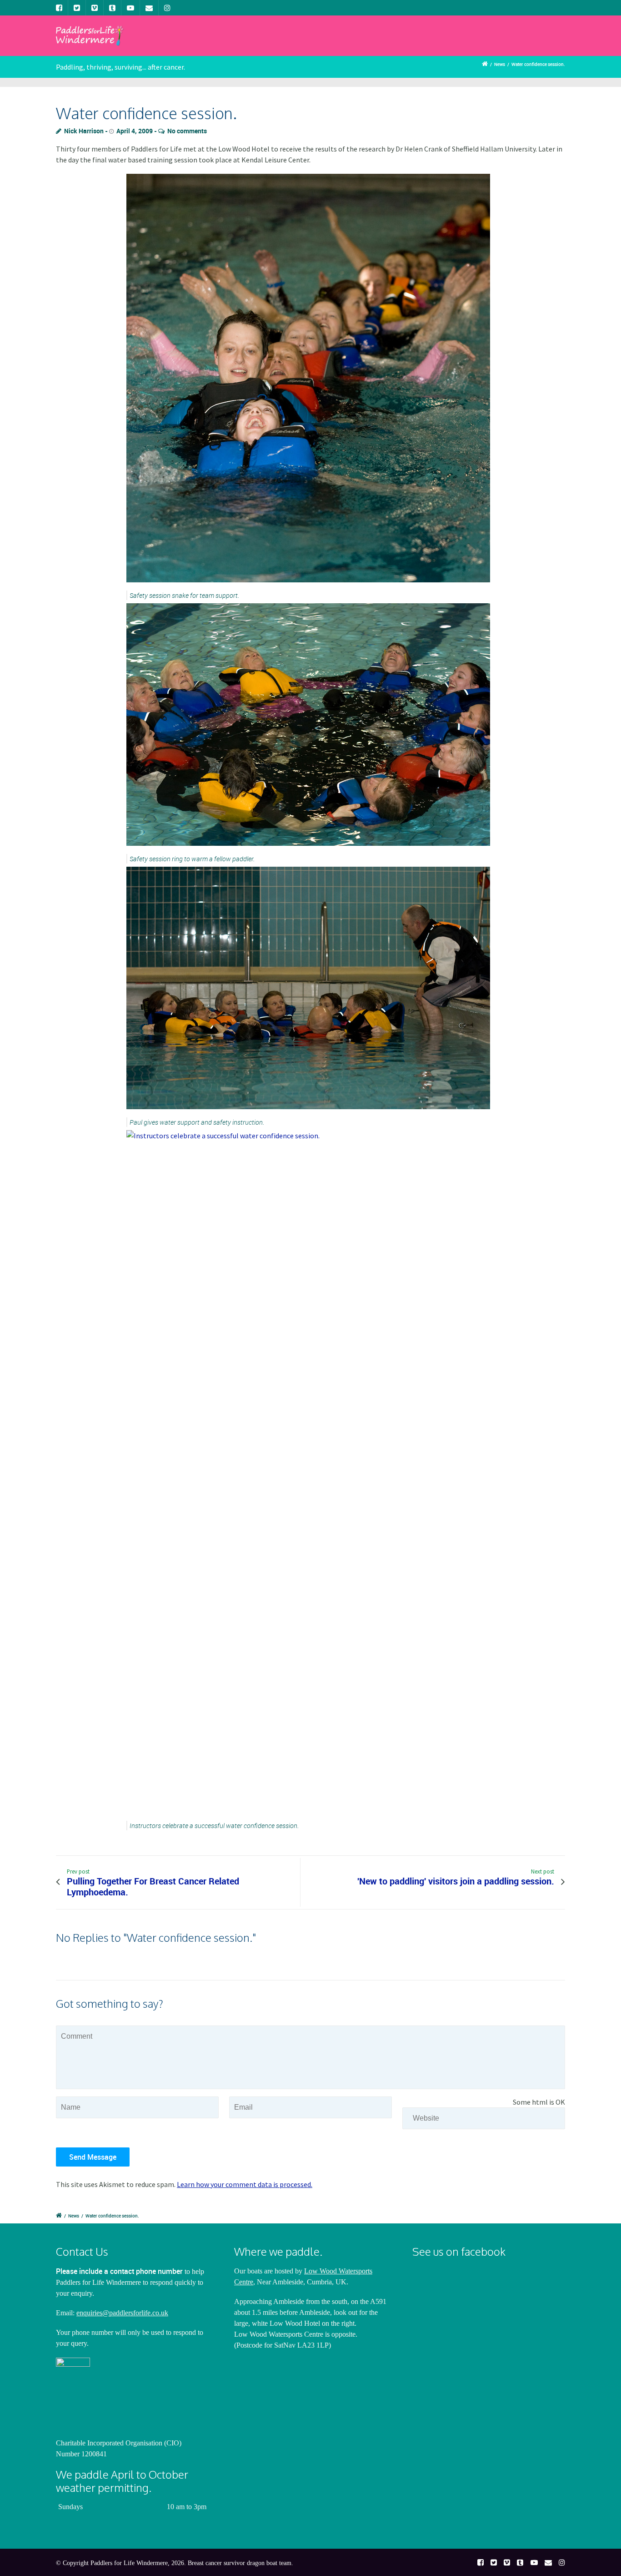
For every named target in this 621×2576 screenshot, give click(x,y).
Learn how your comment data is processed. (245, 2184)
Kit (491, 43)
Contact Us (536, 43)
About (221, 43)
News (309, 43)
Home (179, 43)
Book (456, 43)
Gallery (352, 43)
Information (406, 43)
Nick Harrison (84, 131)
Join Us (265, 43)
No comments (187, 131)
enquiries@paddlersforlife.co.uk (122, 2313)
